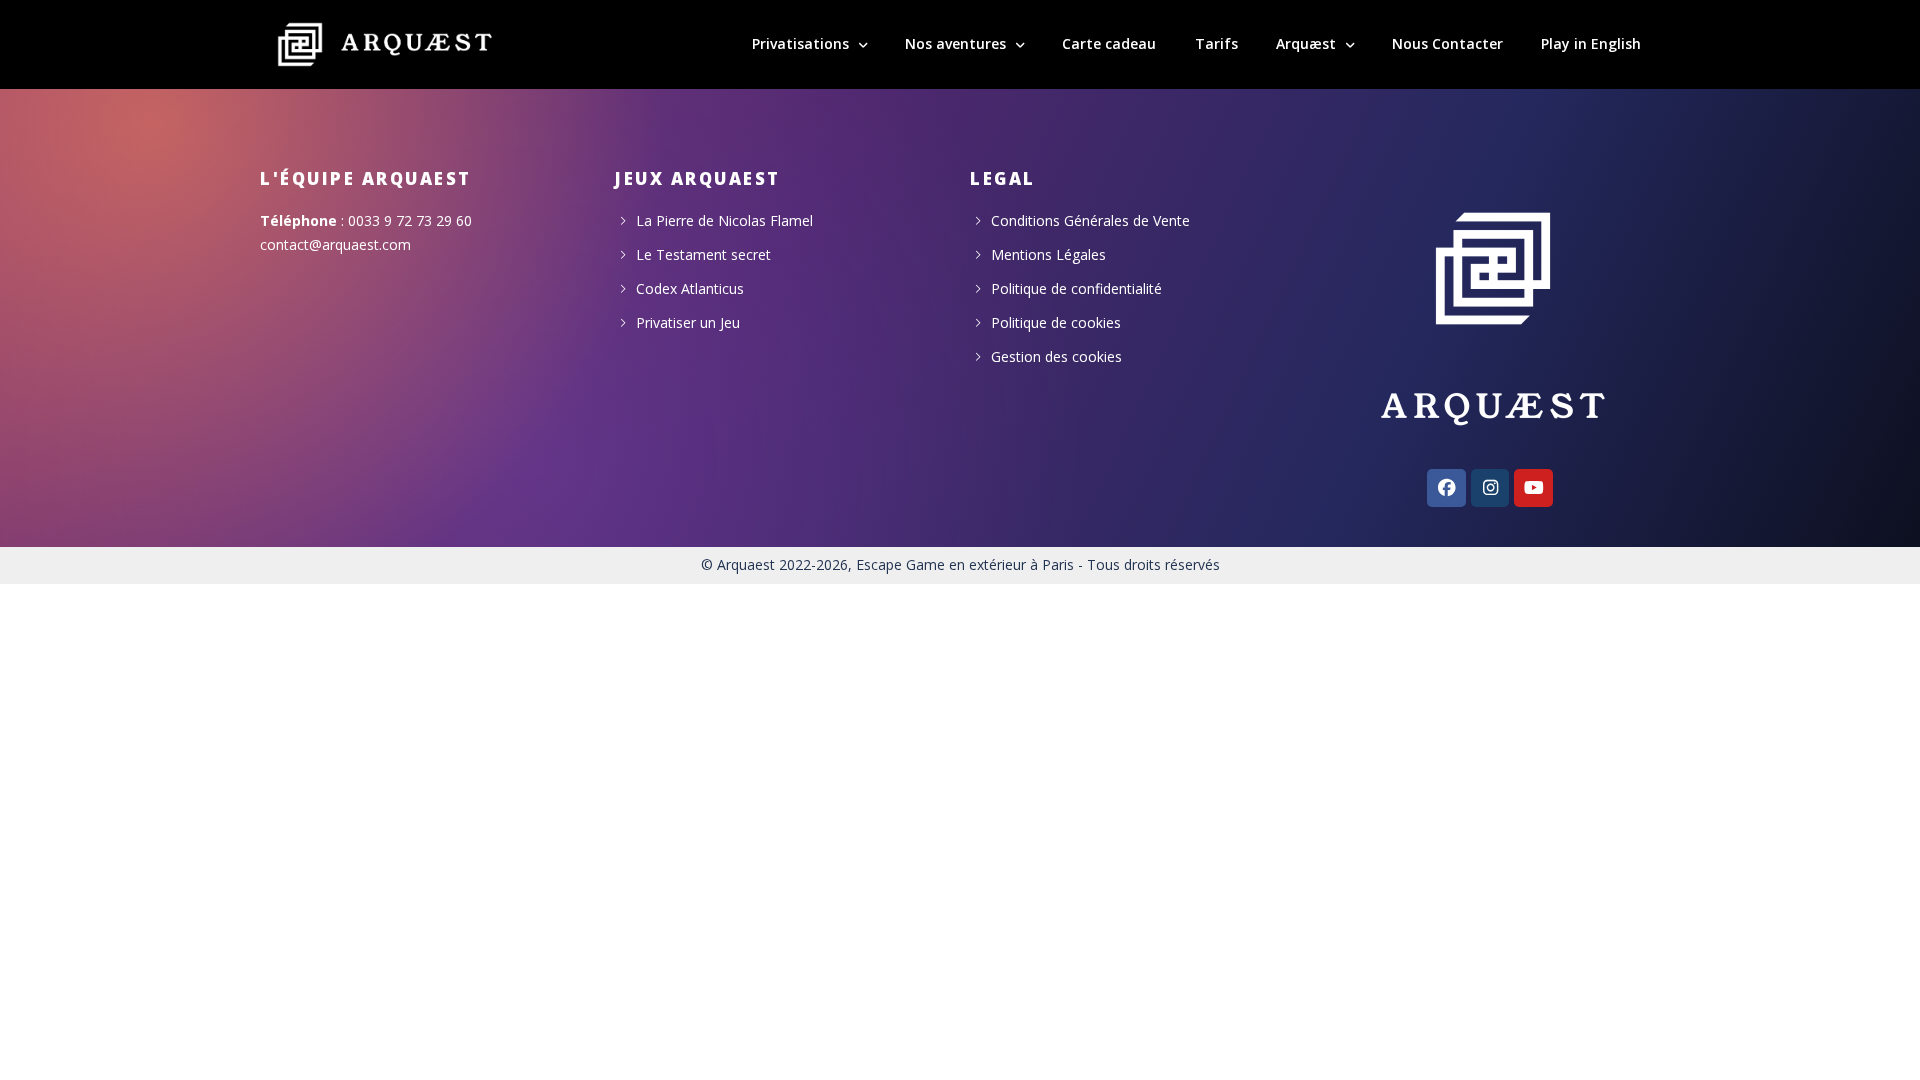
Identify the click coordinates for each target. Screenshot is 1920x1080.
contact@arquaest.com (335, 244)
